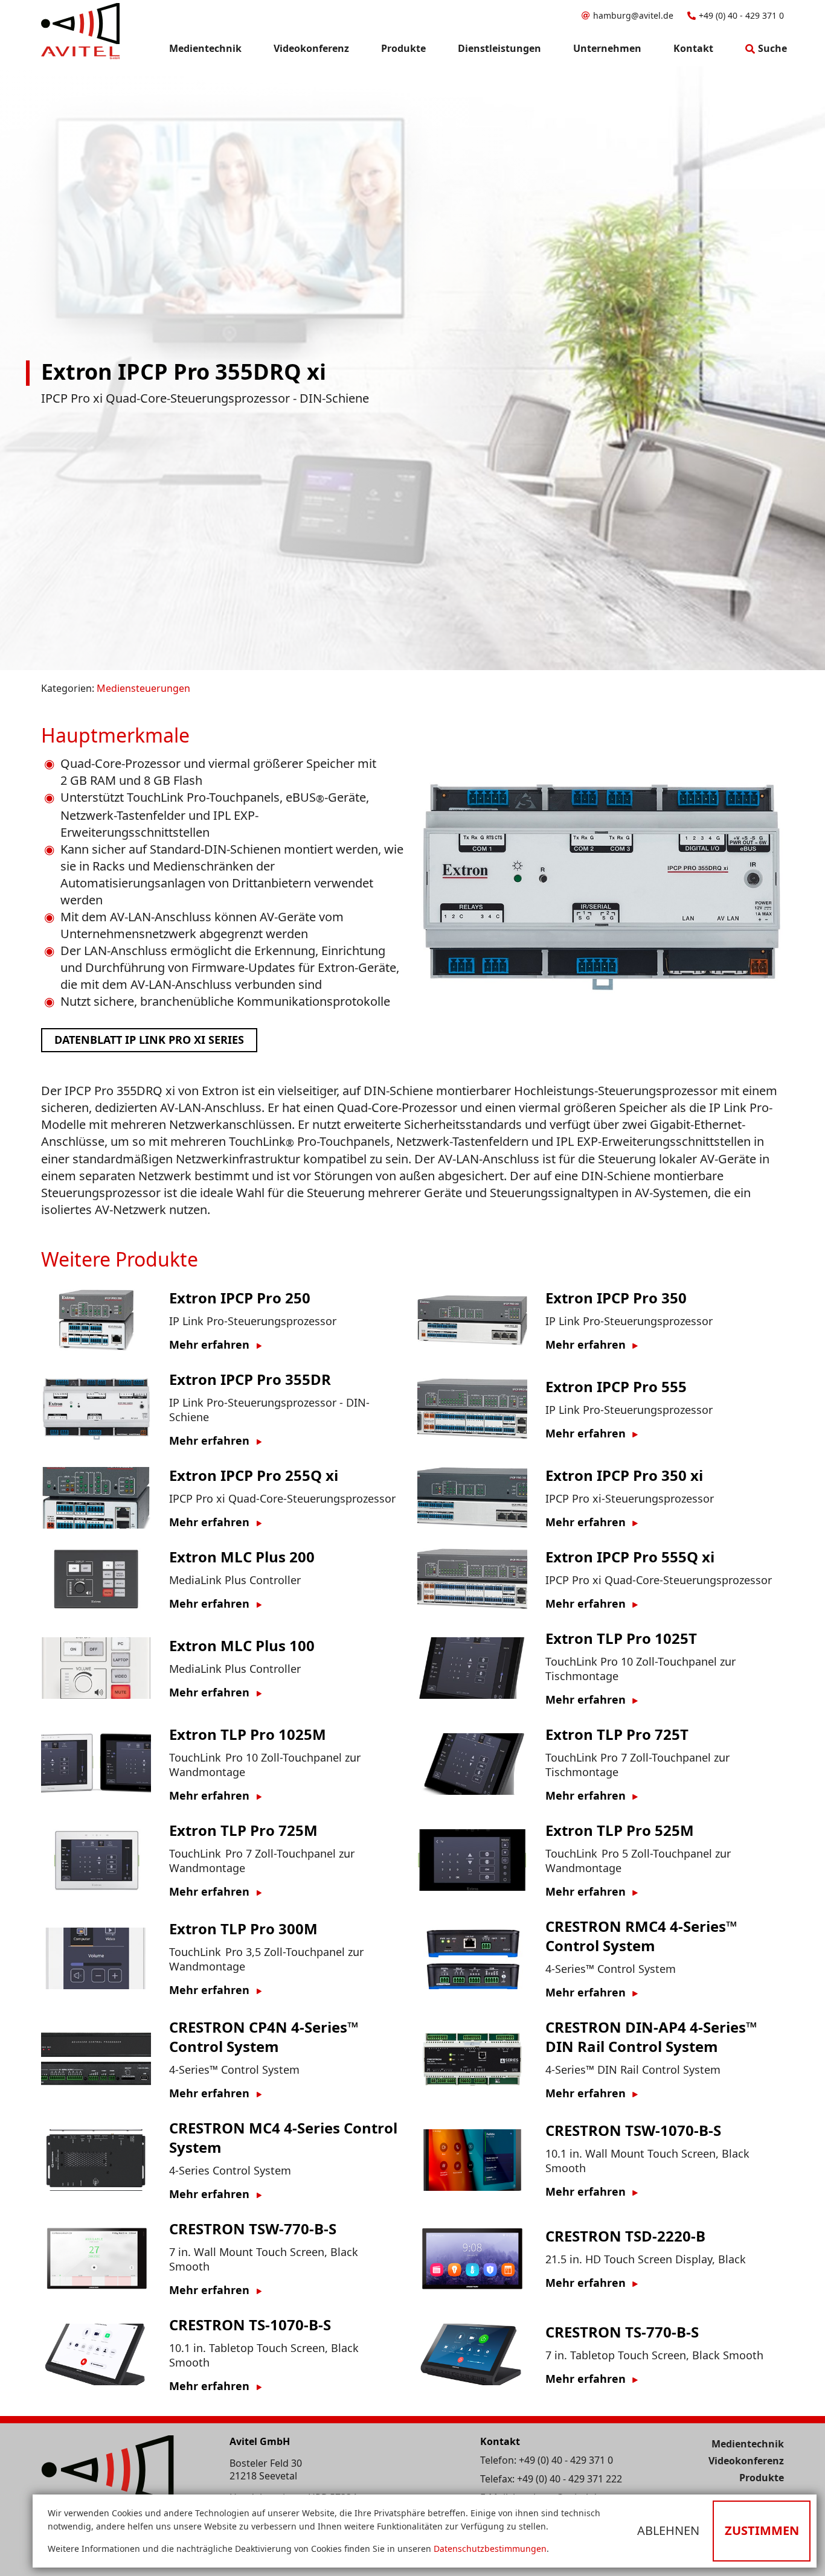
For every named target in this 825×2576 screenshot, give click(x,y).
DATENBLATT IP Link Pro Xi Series (149, 1040)
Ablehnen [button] (668, 2530)
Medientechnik (748, 2444)
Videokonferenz (746, 2461)
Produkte (762, 2478)
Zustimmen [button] (762, 2530)
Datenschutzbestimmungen (490, 2549)
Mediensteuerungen (143, 688)
